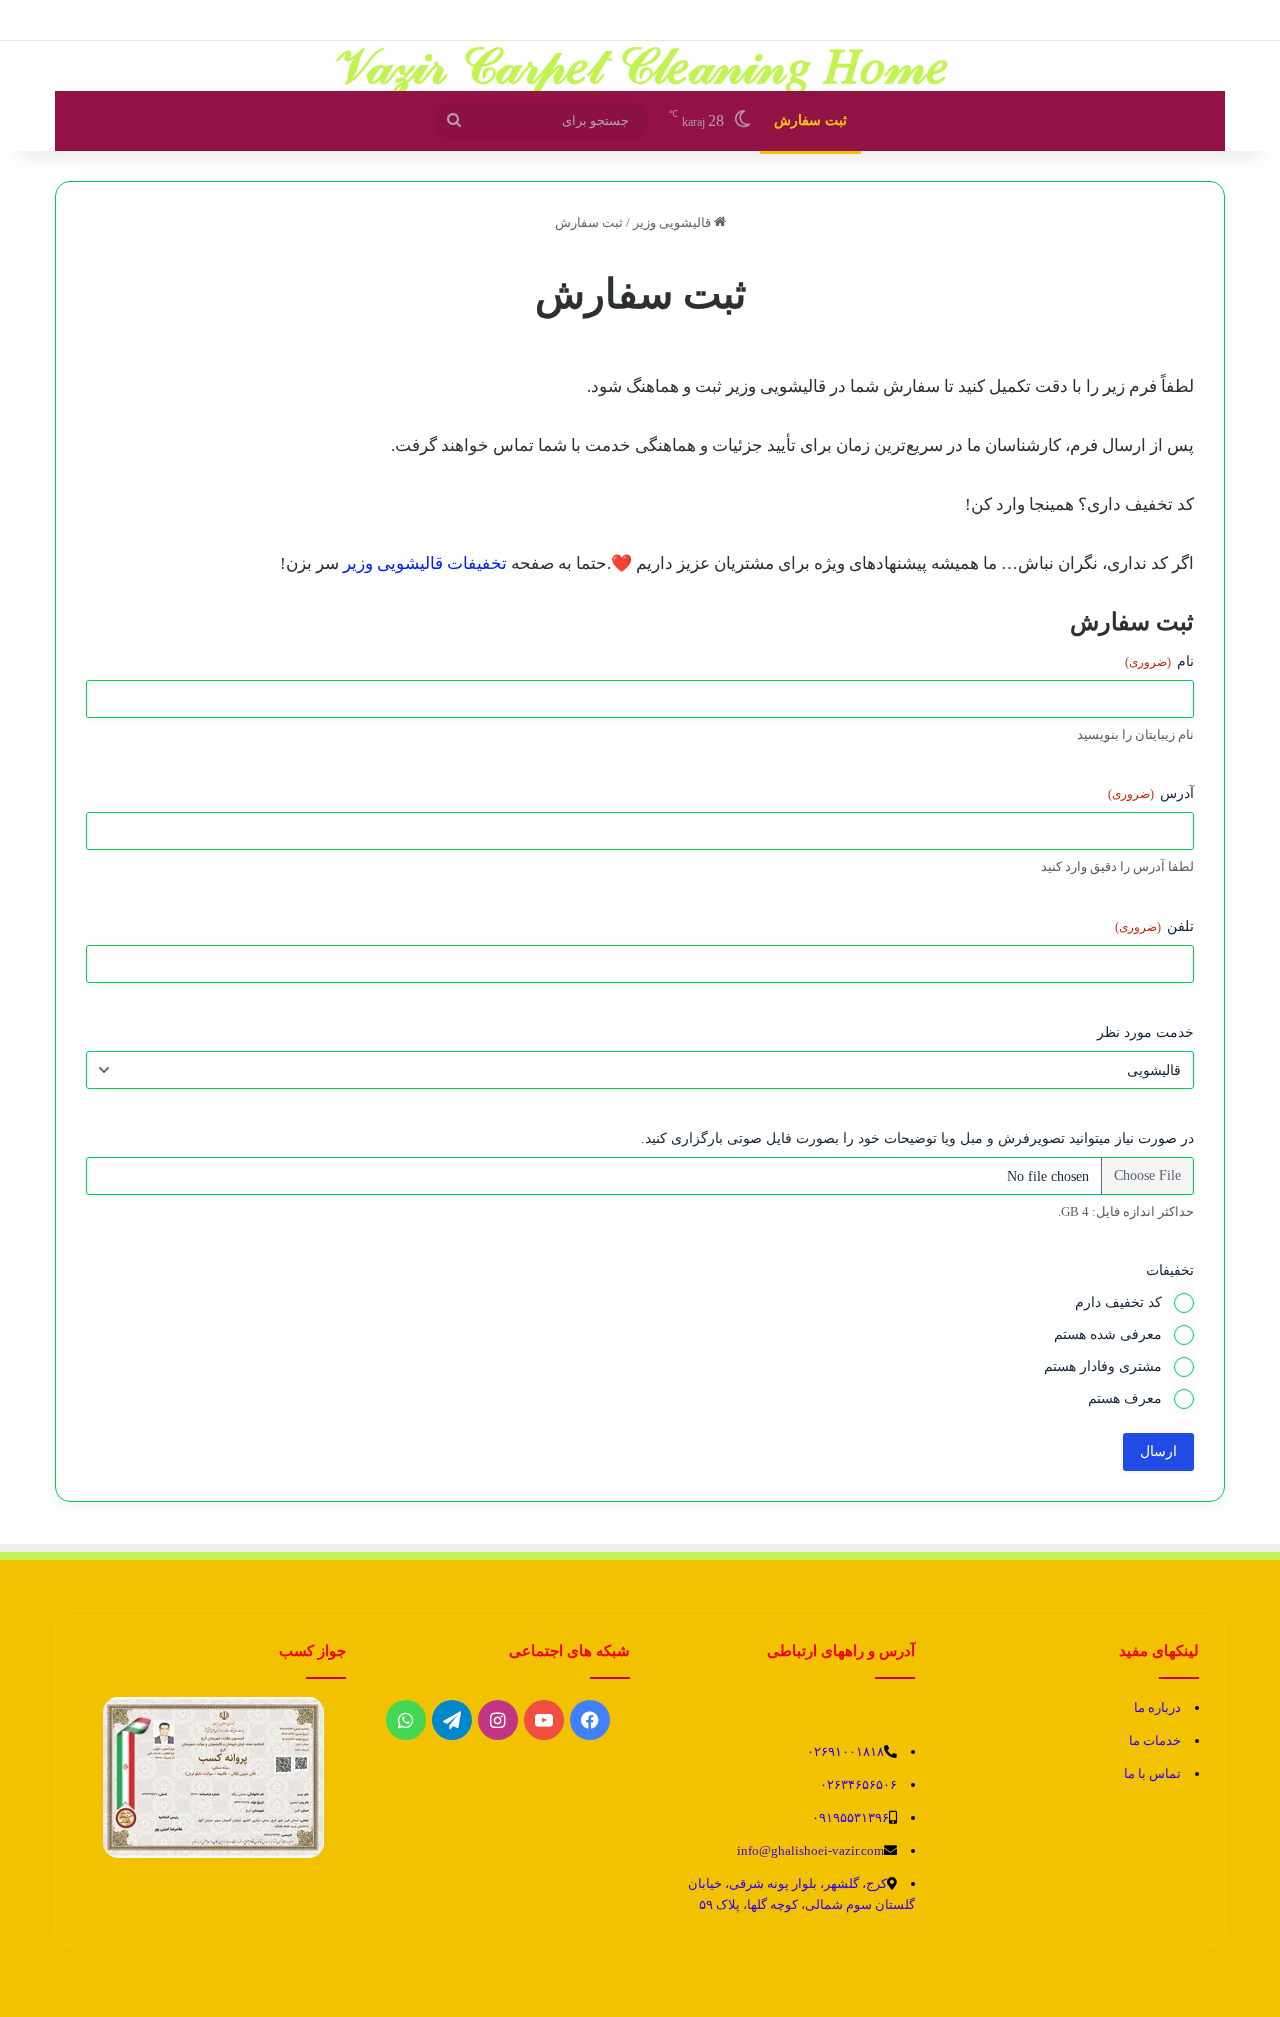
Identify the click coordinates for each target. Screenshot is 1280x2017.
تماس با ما (1152, 1773)
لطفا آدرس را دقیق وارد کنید (1117, 866)
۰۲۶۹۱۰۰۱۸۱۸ (845, 1751)
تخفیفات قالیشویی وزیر (425, 563)
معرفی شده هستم (1108, 1334)
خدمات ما (1155, 1740)
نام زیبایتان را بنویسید (1135, 734)
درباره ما (1157, 1707)
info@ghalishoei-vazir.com (810, 1850)
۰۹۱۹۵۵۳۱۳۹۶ (850, 1817)
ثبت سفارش (810, 120)
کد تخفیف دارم (1118, 1302)
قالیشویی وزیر (673, 222)
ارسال (1158, 1451)
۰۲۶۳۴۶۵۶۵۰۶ (858, 1784)
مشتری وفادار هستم (1103, 1366)
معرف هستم (1125, 1398)
